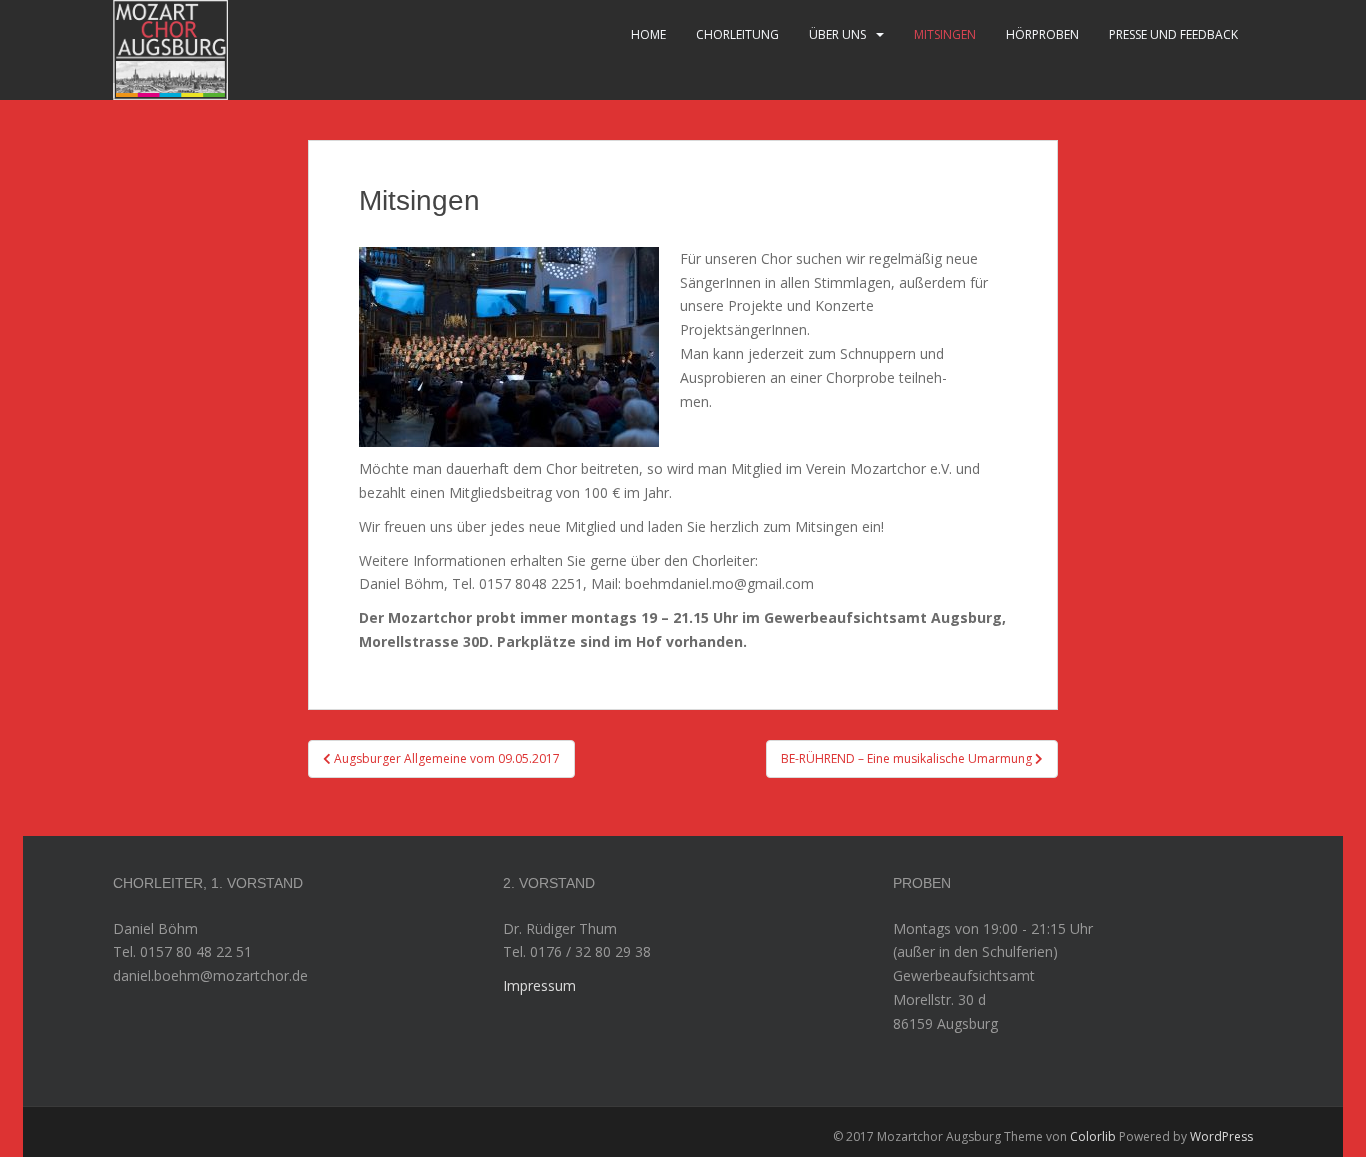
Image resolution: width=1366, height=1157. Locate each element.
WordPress (1221, 1136)
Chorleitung (737, 34)
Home (648, 34)
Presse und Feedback (1173, 34)
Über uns (837, 34)
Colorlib (1093, 1136)
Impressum (539, 985)
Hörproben (1042, 34)
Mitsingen (945, 34)
